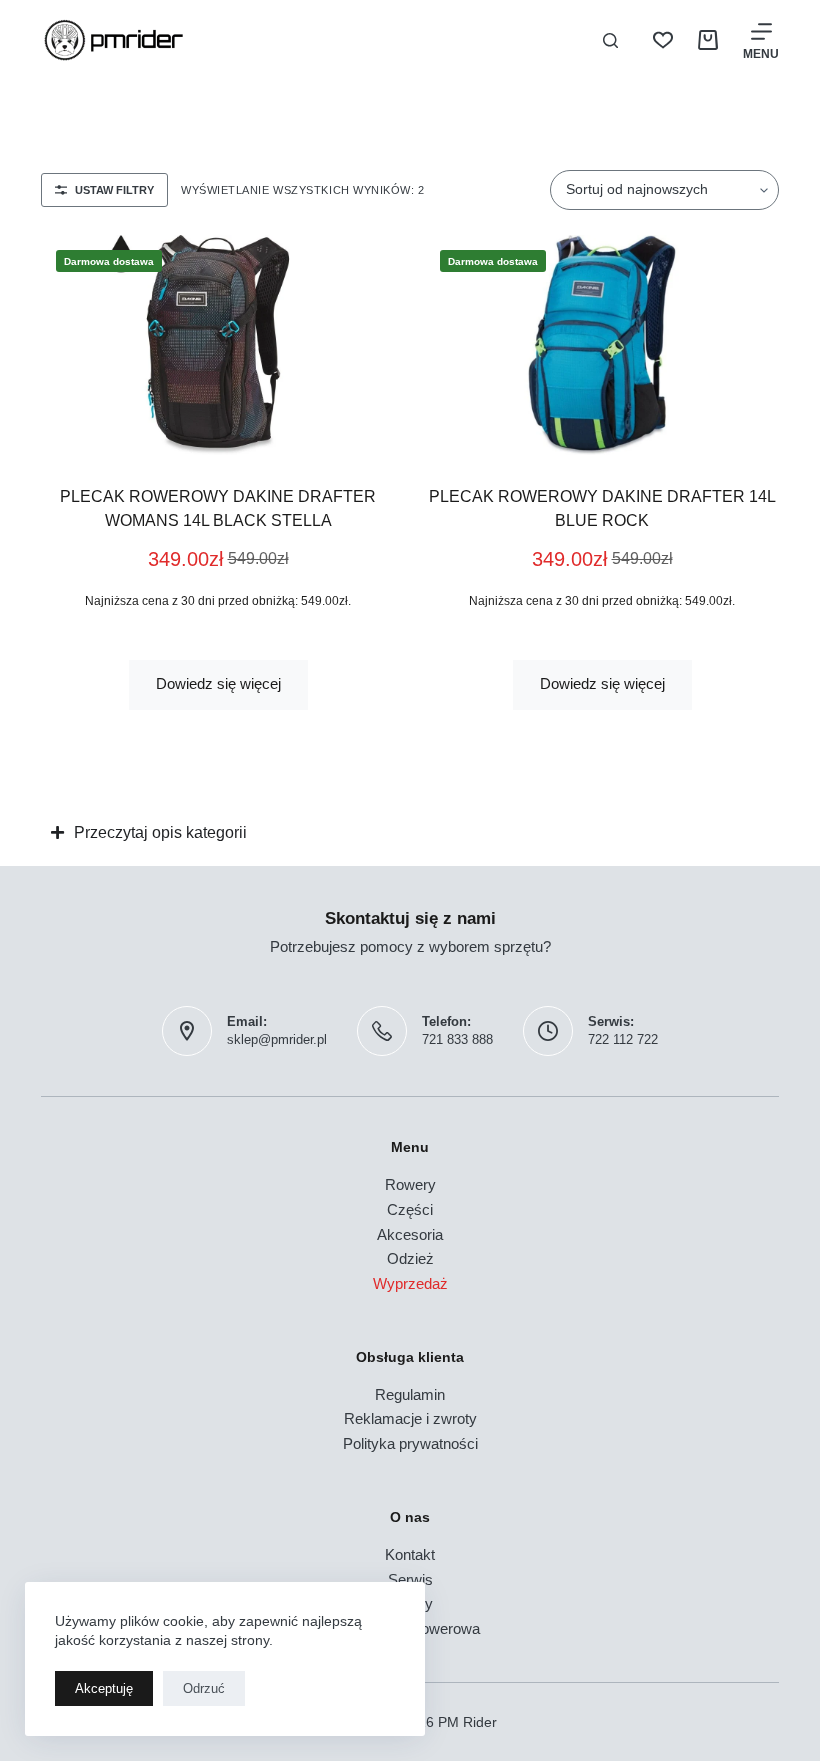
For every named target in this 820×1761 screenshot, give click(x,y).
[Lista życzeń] (663, 40)
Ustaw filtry (114, 190)
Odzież (410, 1258)
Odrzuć (204, 1688)
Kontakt (410, 1554)
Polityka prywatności (410, 1443)
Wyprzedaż (410, 1283)
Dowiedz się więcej (218, 683)
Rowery (410, 1184)
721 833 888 (457, 1039)
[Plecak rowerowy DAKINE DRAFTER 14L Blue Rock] (602, 345)
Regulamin (410, 1394)
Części (410, 1209)
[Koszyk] (708, 40)
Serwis (410, 1579)
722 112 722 (623, 1039)
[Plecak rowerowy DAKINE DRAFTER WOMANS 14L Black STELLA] (218, 345)
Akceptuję (104, 1688)
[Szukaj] (610, 40)
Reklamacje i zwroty (410, 1418)
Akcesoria (410, 1234)
